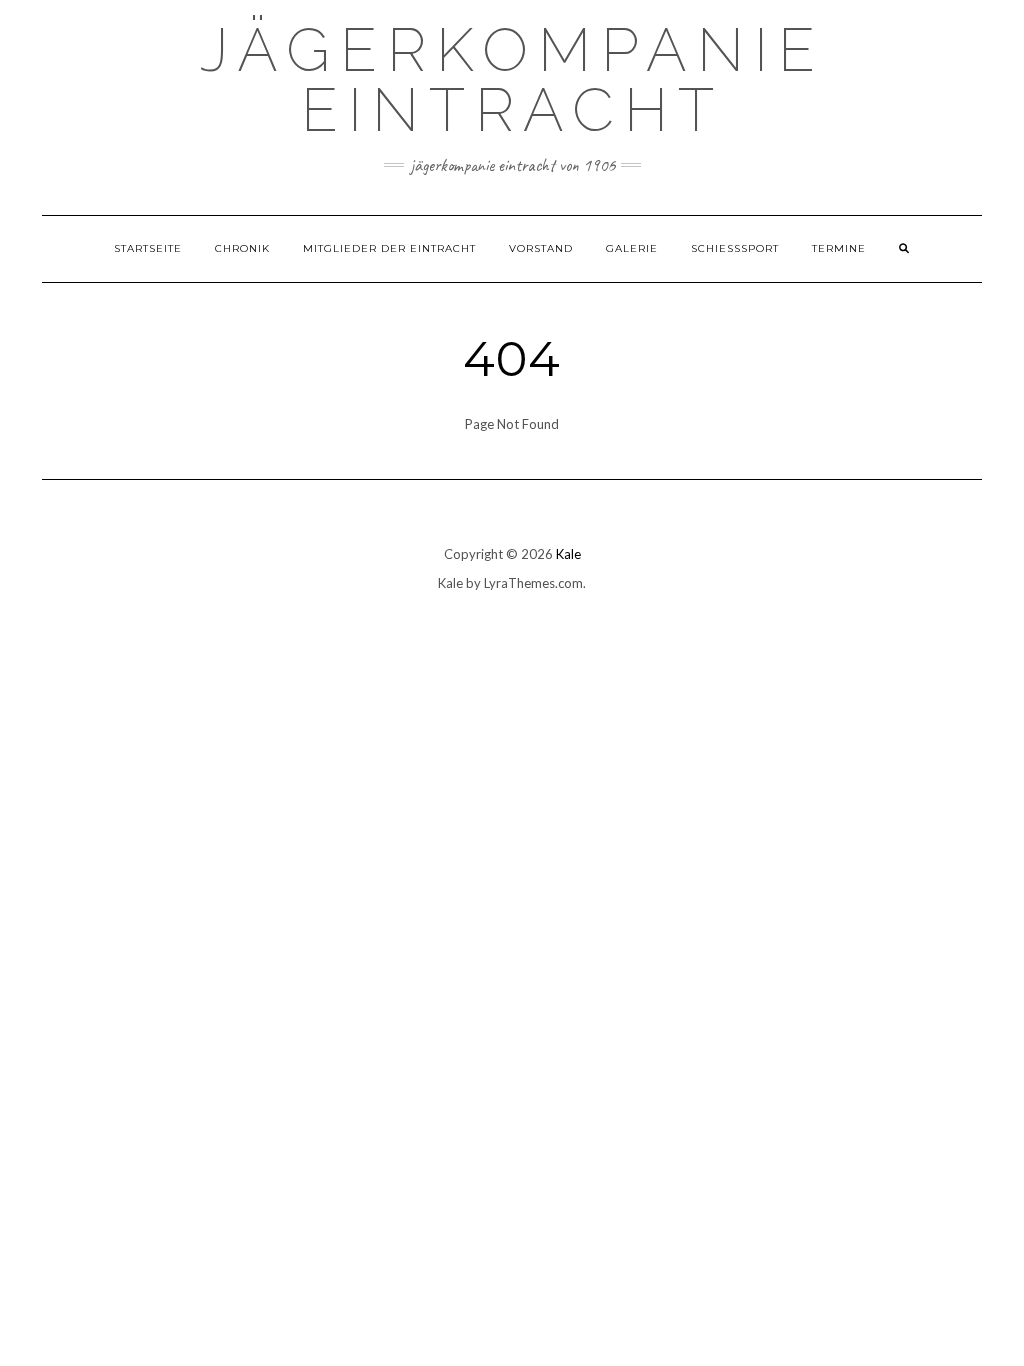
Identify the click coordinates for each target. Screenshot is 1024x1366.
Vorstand (541, 248)
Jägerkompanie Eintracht (512, 80)
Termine (839, 248)
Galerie (632, 248)
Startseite (148, 248)
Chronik (242, 248)
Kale (568, 554)
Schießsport (735, 248)
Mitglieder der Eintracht (389, 248)
